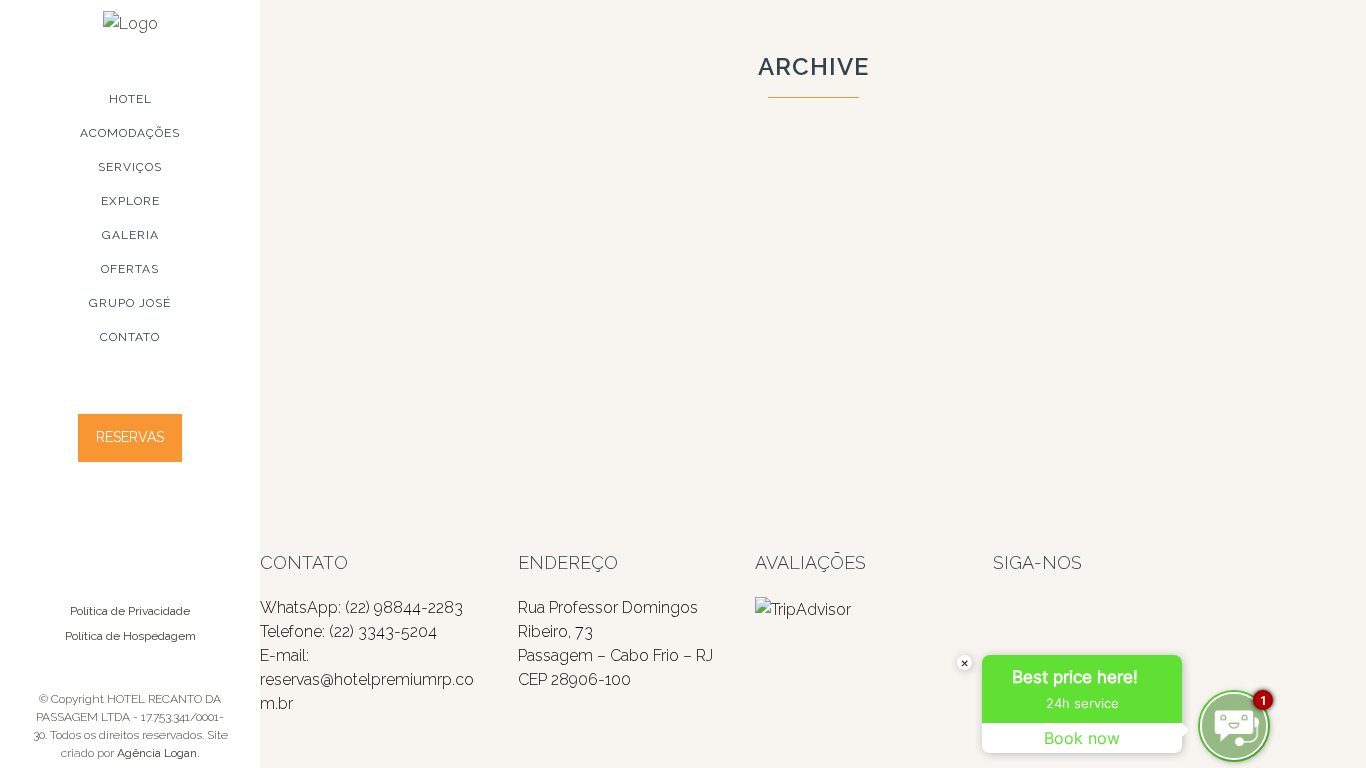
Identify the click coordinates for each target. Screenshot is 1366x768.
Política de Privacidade (130, 611)
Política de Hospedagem (130, 636)
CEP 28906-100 (574, 679)
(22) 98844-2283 (404, 607)
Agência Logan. (158, 753)
